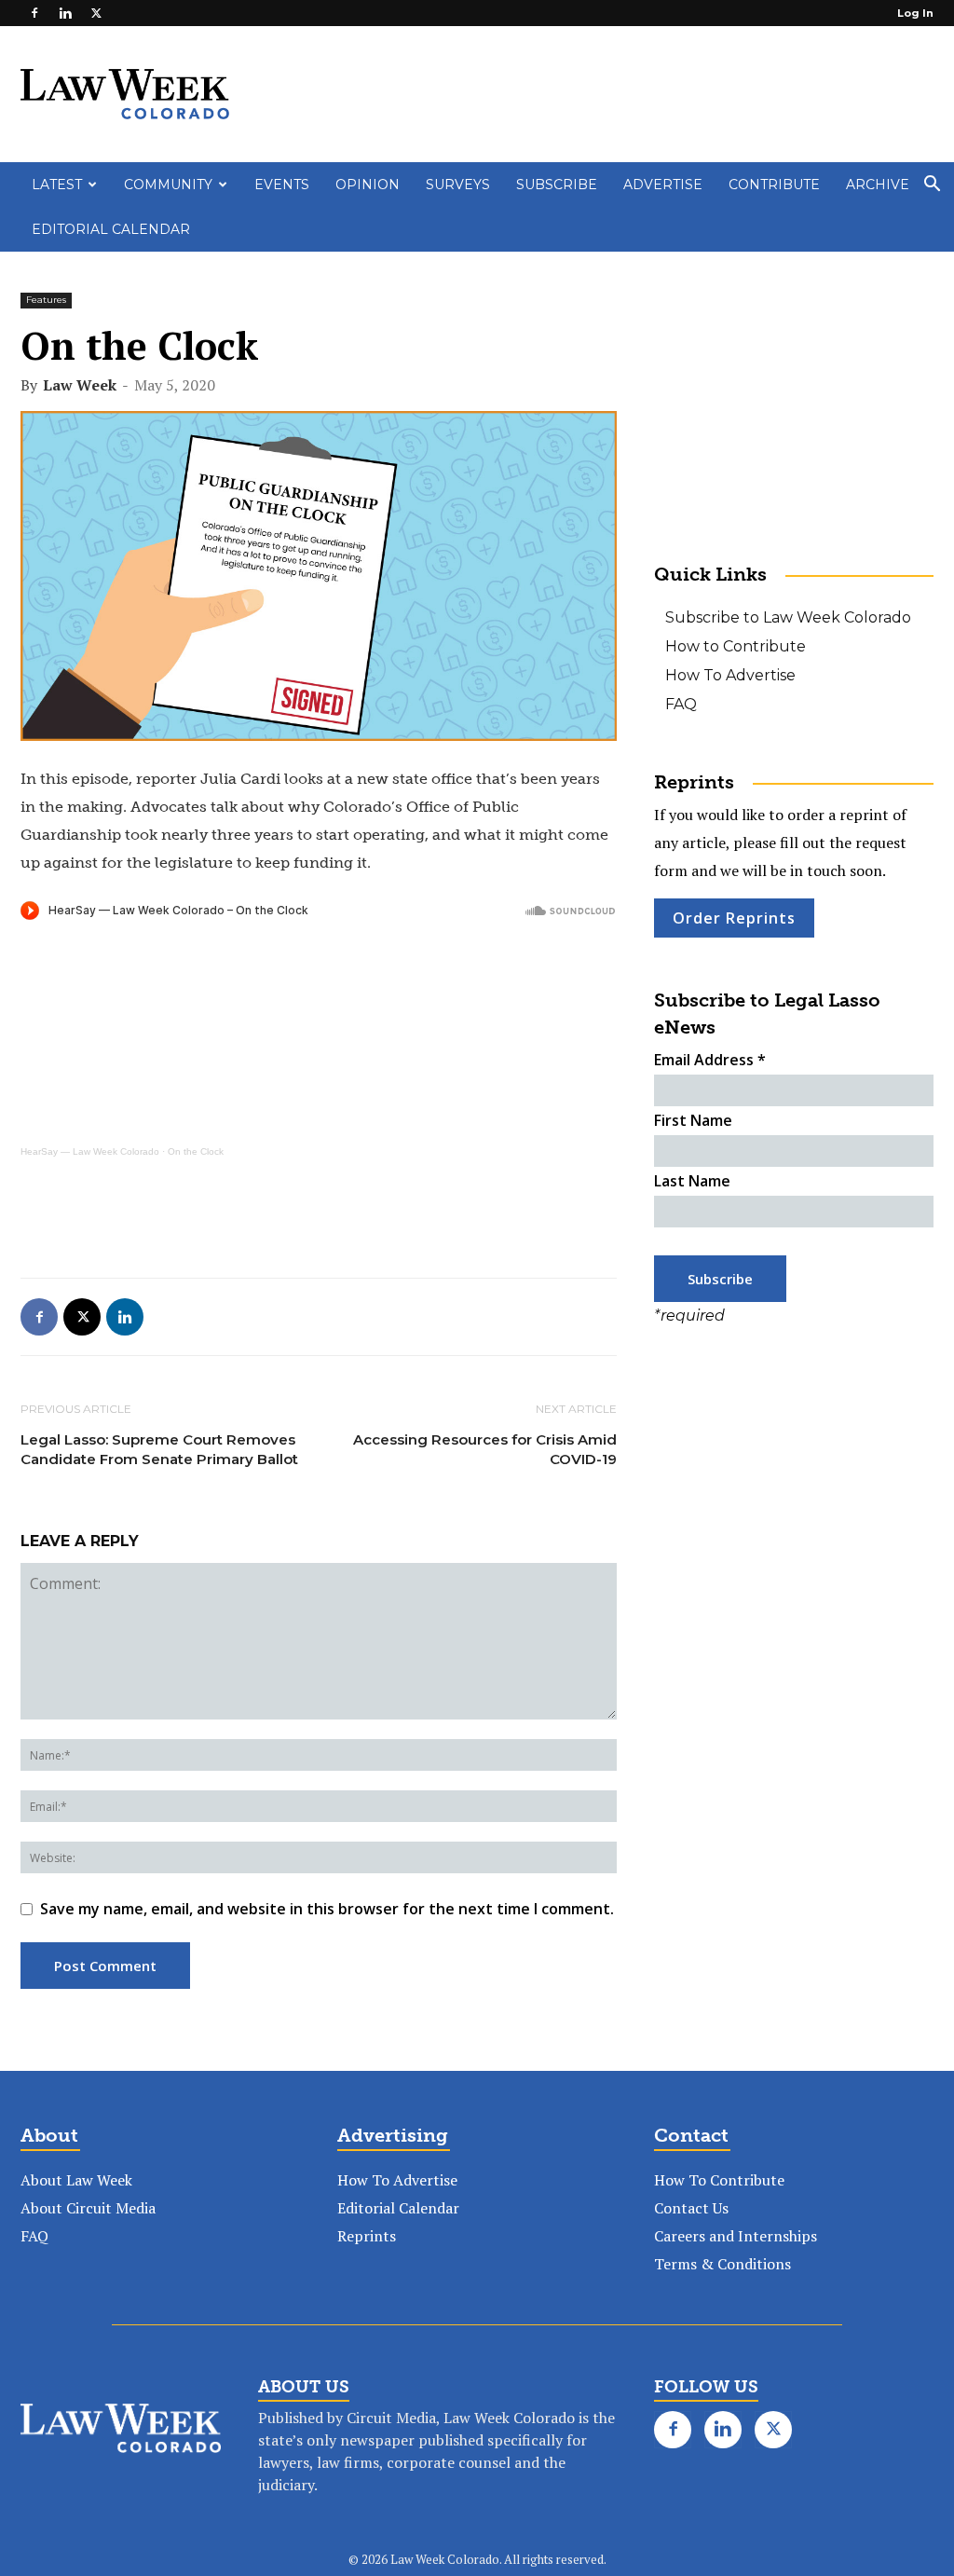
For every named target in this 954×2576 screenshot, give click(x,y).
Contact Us (691, 2208)
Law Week (80, 385)
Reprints (367, 2236)
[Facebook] (34, 13)
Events (282, 185)
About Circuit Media (88, 2208)
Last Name (692, 1181)
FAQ (681, 704)
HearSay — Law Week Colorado (90, 1151)
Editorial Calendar (111, 229)
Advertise (663, 185)
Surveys (458, 185)
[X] (96, 13)
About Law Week (76, 2180)
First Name (693, 1120)
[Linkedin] (65, 13)
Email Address (710, 1060)
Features (46, 300)
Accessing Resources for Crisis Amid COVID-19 (485, 1449)
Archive (878, 185)
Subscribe (557, 185)
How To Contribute (719, 2180)
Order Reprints (734, 918)
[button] (932, 185)
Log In (915, 13)
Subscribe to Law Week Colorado (788, 617)
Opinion (368, 185)
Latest (57, 185)
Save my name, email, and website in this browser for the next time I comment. (327, 1909)
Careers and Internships (736, 2236)
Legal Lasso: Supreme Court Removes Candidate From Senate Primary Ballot (159, 1449)
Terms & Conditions (722, 2264)
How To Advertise (730, 675)
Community (168, 185)
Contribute (774, 185)
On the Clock (196, 1151)
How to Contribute (736, 646)
